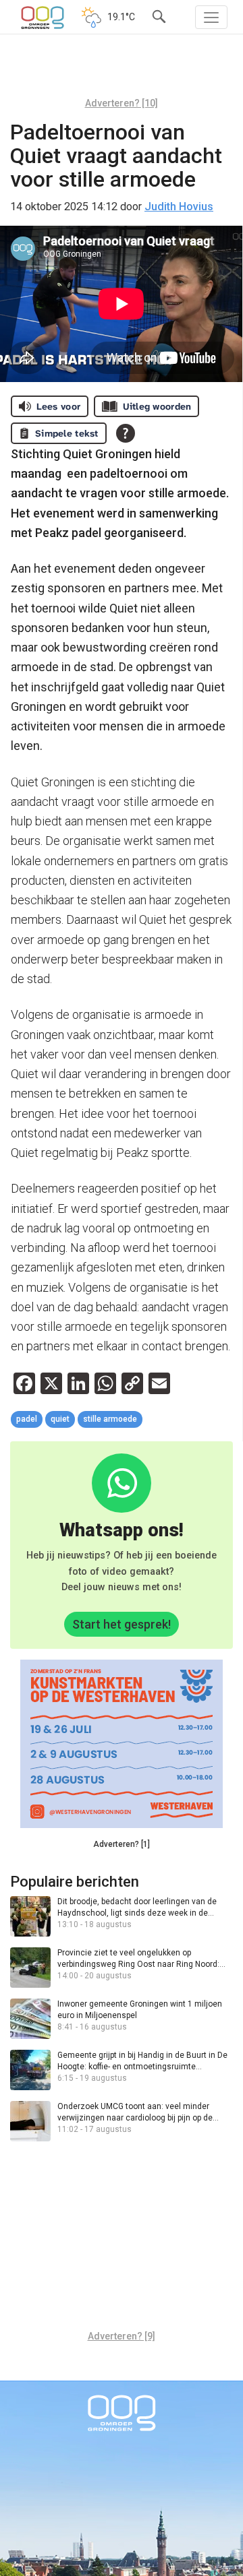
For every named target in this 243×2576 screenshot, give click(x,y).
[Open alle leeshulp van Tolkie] (126, 433)
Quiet (60, 1419)
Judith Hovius (179, 207)
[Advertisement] (122, 71)
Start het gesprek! (122, 1624)
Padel (27, 1419)
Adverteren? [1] (122, 1844)
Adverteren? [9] (122, 2336)
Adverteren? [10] (122, 103)
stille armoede (110, 1419)
